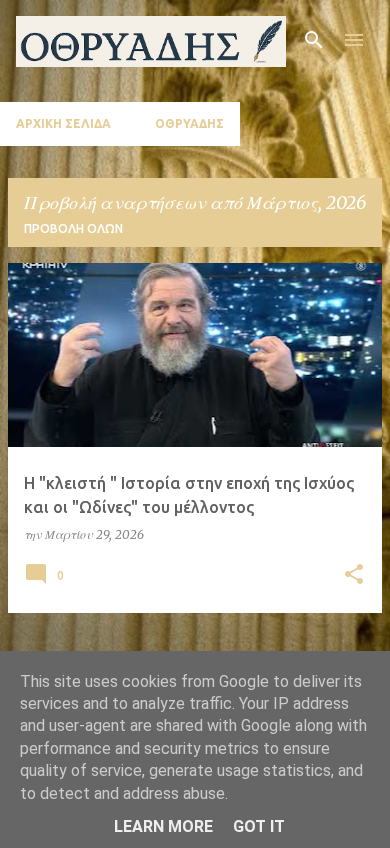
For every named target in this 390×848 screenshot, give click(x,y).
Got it (259, 826)
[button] (354, 575)
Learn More (163, 826)
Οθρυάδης (189, 123)
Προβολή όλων (73, 228)
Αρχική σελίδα (63, 123)
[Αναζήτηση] (314, 40)
